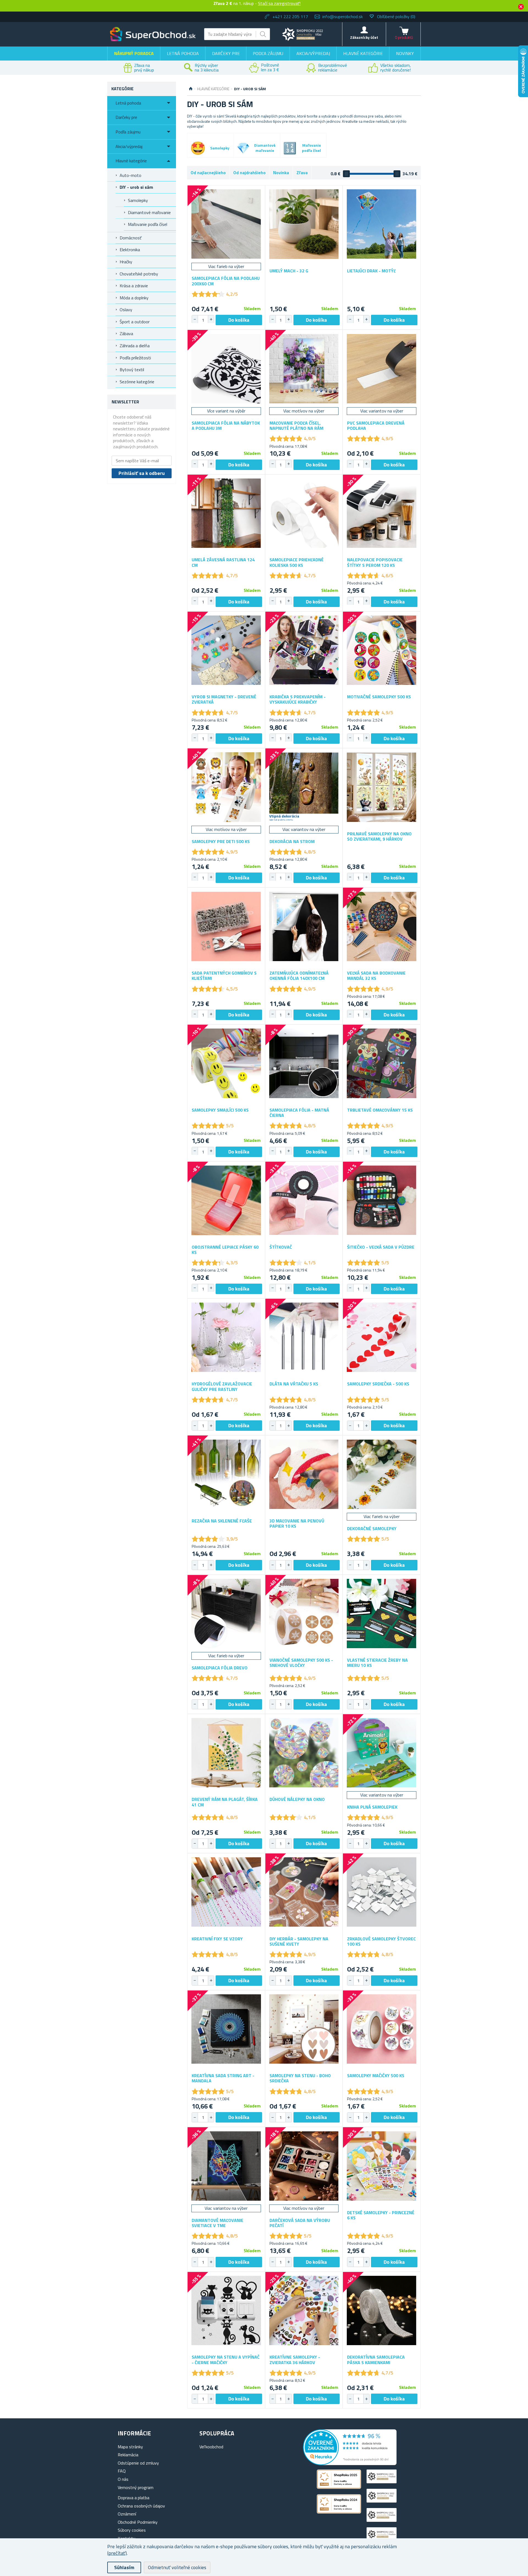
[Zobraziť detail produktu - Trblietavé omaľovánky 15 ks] (382, 1063)
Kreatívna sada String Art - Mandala (223, 2078)
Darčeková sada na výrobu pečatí (300, 2223)
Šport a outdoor (135, 322)
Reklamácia (128, 2455)
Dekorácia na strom (292, 842)
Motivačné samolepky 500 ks (379, 697)
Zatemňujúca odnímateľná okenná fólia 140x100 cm (299, 976)
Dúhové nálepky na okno (297, 1799)
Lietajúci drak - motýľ (371, 271)
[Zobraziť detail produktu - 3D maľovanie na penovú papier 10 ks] (304, 1474)
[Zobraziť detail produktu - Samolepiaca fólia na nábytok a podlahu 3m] (226, 369)
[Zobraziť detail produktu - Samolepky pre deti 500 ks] (226, 787)
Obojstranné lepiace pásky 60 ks (225, 1250)
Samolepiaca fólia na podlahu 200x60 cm (226, 281)
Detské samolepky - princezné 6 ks (381, 2215)
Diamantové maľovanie (149, 212)
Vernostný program (136, 2487)
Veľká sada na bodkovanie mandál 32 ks (376, 976)
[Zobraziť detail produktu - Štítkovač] (304, 1200)
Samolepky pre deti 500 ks (221, 842)
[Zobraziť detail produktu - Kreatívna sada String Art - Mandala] (226, 2029)
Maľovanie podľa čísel (148, 224)
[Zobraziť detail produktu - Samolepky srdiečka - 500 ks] (382, 1337)
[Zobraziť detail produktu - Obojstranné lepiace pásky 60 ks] (226, 1200)
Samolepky (138, 200)
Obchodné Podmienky (138, 2522)
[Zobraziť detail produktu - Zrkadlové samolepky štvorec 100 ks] (382, 1892)
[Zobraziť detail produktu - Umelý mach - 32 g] (304, 224)
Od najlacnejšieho (208, 173)
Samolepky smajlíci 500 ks (220, 1110)
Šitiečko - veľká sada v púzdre (381, 1247)
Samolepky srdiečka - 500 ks (378, 1384)
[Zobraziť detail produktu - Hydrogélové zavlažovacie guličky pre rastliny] (226, 1337)
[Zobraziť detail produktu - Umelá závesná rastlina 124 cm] (226, 513)
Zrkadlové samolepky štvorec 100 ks (381, 1941)
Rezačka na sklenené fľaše (222, 1521)
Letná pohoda (183, 53)
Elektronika (130, 250)
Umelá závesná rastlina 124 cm (223, 562)
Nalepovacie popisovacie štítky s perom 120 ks (375, 562)
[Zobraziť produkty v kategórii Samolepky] (198, 148)
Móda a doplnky (134, 298)
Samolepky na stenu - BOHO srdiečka (300, 2078)
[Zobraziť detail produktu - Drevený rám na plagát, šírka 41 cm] (226, 1753)
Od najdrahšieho (249, 173)
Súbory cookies (132, 2530)
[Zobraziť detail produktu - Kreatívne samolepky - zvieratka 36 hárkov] (304, 2311)
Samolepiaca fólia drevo (220, 1668)
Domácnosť (131, 238)
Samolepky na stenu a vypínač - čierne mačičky (226, 2360)
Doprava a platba (134, 2498)
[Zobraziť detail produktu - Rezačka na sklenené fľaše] (226, 1474)
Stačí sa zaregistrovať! (279, 3)
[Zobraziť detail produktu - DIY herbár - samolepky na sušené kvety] (304, 1892)
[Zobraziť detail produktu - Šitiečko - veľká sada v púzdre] (382, 1200)
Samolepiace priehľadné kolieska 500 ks (297, 562)
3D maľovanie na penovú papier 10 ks (297, 1524)
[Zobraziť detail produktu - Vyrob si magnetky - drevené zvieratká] (226, 650)
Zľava (302, 173)
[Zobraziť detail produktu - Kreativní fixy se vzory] (226, 1892)
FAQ (122, 2471)
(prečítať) (117, 2553)
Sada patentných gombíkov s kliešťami (224, 976)
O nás (123, 2479)
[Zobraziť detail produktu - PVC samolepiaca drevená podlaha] (382, 369)
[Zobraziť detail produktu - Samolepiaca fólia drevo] (226, 1614)
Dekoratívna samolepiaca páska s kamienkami (376, 2360)
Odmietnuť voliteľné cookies (177, 2567)
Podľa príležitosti (135, 358)
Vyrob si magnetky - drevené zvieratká (224, 699)
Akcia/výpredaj (313, 53)
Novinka (281, 173)
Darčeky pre (226, 53)
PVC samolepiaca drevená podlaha (376, 426)
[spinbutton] (203, 320)
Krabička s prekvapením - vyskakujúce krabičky (298, 699)
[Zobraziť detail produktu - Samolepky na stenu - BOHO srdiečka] (304, 2029)
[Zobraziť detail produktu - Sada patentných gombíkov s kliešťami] (226, 926)
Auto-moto (130, 175)
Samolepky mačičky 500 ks (376, 2076)
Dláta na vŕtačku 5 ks (294, 1384)
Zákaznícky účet (364, 37)
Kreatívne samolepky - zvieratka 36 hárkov (295, 2360)
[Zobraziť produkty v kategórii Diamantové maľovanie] (243, 148)
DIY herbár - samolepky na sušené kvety (299, 1941)
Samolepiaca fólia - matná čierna (299, 1113)
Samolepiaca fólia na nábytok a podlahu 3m (226, 426)
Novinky (405, 53)
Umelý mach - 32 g (289, 271)
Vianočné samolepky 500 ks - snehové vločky (301, 1663)
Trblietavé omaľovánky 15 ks (380, 1110)
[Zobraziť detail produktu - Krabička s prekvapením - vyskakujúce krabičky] (304, 650)
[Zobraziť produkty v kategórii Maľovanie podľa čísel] (290, 148)
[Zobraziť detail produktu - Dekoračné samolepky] (382, 1474)
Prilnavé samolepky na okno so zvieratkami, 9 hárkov (379, 836)
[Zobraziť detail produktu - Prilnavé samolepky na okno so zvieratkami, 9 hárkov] (382, 787)
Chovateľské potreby (139, 274)
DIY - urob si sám (136, 187)
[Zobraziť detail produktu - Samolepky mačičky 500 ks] (382, 2029)
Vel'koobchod (211, 2447)
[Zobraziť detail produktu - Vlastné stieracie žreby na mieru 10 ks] (382, 1614)
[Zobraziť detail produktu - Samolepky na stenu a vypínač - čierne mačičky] (226, 2311)
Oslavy (126, 310)
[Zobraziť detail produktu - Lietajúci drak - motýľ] (382, 224)
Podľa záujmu (268, 53)
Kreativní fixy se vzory (217, 1939)
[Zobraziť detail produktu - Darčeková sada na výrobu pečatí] (304, 2166)
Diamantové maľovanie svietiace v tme (218, 2223)
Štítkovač (281, 1247)
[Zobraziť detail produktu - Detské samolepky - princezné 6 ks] (382, 2166)
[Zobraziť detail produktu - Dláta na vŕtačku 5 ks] (304, 1337)
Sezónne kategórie (137, 382)
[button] (211, 319)
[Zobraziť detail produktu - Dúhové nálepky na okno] (304, 1753)
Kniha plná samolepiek (372, 1807)
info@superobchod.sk (343, 17)
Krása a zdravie (134, 286)
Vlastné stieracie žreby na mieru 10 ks (377, 1663)
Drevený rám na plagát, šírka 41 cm (225, 1802)
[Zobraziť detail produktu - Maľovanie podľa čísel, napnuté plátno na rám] (304, 369)
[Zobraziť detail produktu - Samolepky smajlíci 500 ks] (226, 1063)
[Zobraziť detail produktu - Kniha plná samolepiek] (382, 1753)
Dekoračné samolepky (372, 1529)
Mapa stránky (130, 2447)
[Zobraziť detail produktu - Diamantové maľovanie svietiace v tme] (226, 2166)
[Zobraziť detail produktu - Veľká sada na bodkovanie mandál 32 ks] (382, 926)
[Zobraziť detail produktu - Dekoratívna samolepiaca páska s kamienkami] (382, 2311)
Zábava (126, 333)
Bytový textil (132, 370)
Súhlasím (124, 2567)
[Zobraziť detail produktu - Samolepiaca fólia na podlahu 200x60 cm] (226, 224)
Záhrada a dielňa (135, 346)
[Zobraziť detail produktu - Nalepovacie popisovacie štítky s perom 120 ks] (382, 513)
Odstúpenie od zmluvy (138, 2463)
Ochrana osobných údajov (141, 2506)
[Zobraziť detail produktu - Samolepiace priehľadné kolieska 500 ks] (304, 513)
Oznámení (127, 2514)
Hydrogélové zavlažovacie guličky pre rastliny (222, 1387)
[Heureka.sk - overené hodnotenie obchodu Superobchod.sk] (350, 2463)
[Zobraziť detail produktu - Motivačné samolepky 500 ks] (382, 650)
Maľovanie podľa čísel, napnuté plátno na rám (296, 426)
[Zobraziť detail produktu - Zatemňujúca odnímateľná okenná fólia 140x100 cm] (304, 926)
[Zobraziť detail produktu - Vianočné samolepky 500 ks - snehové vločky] (304, 1614)
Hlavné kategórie (363, 53)
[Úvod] (191, 89)
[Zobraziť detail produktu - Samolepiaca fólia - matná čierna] (304, 1063)
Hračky (126, 262)
